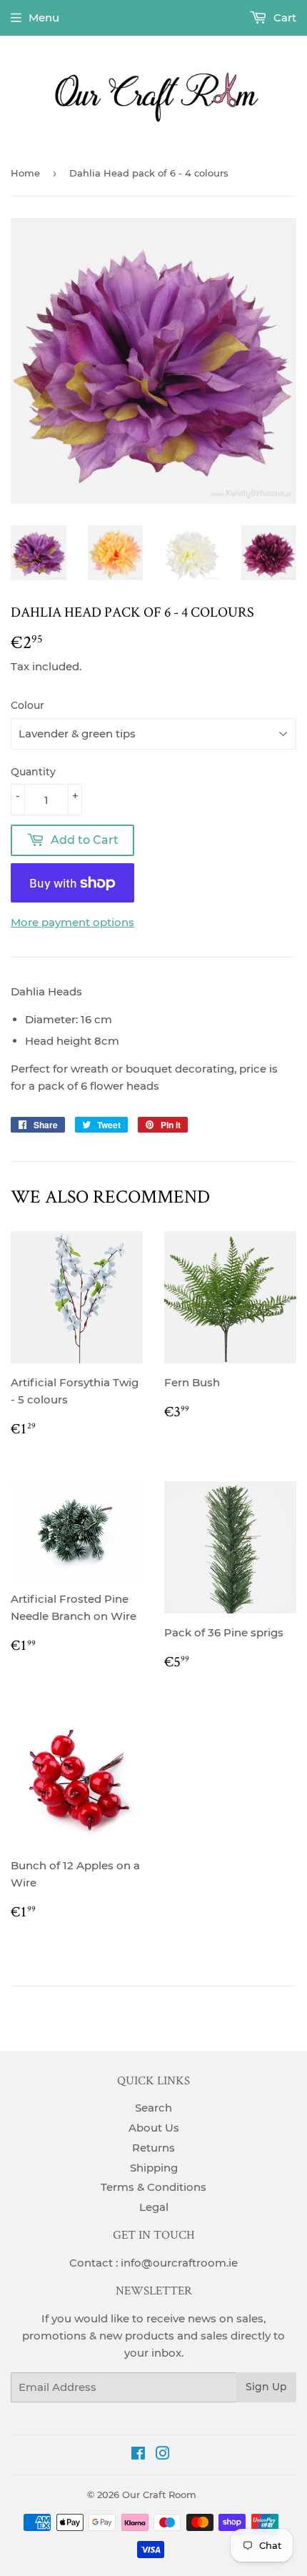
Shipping (154, 2168)
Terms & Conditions (153, 2187)
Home (25, 173)
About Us (154, 2128)
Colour (27, 705)
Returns (153, 2148)
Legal (154, 2207)
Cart (283, 18)
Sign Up (266, 2387)
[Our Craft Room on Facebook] (138, 2455)
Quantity (33, 772)
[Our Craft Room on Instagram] (163, 2455)
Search (153, 2108)
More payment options (72, 922)
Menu (44, 18)
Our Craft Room (159, 2495)
